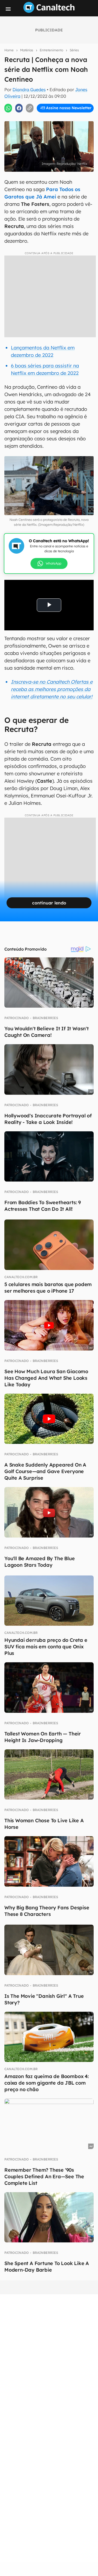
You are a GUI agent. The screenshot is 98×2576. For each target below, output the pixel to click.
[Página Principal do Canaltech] (49, 11)
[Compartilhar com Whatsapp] (8, 108)
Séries (74, 50)
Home (9, 50)
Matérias (27, 50)
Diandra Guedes (29, 90)
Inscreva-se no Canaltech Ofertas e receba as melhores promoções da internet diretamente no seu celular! (52, 689)
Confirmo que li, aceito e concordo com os (50, 119)
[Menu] (8, 9)
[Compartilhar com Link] (30, 108)
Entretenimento (51, 50)
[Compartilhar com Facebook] (19, 108)
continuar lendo (49, 903)
